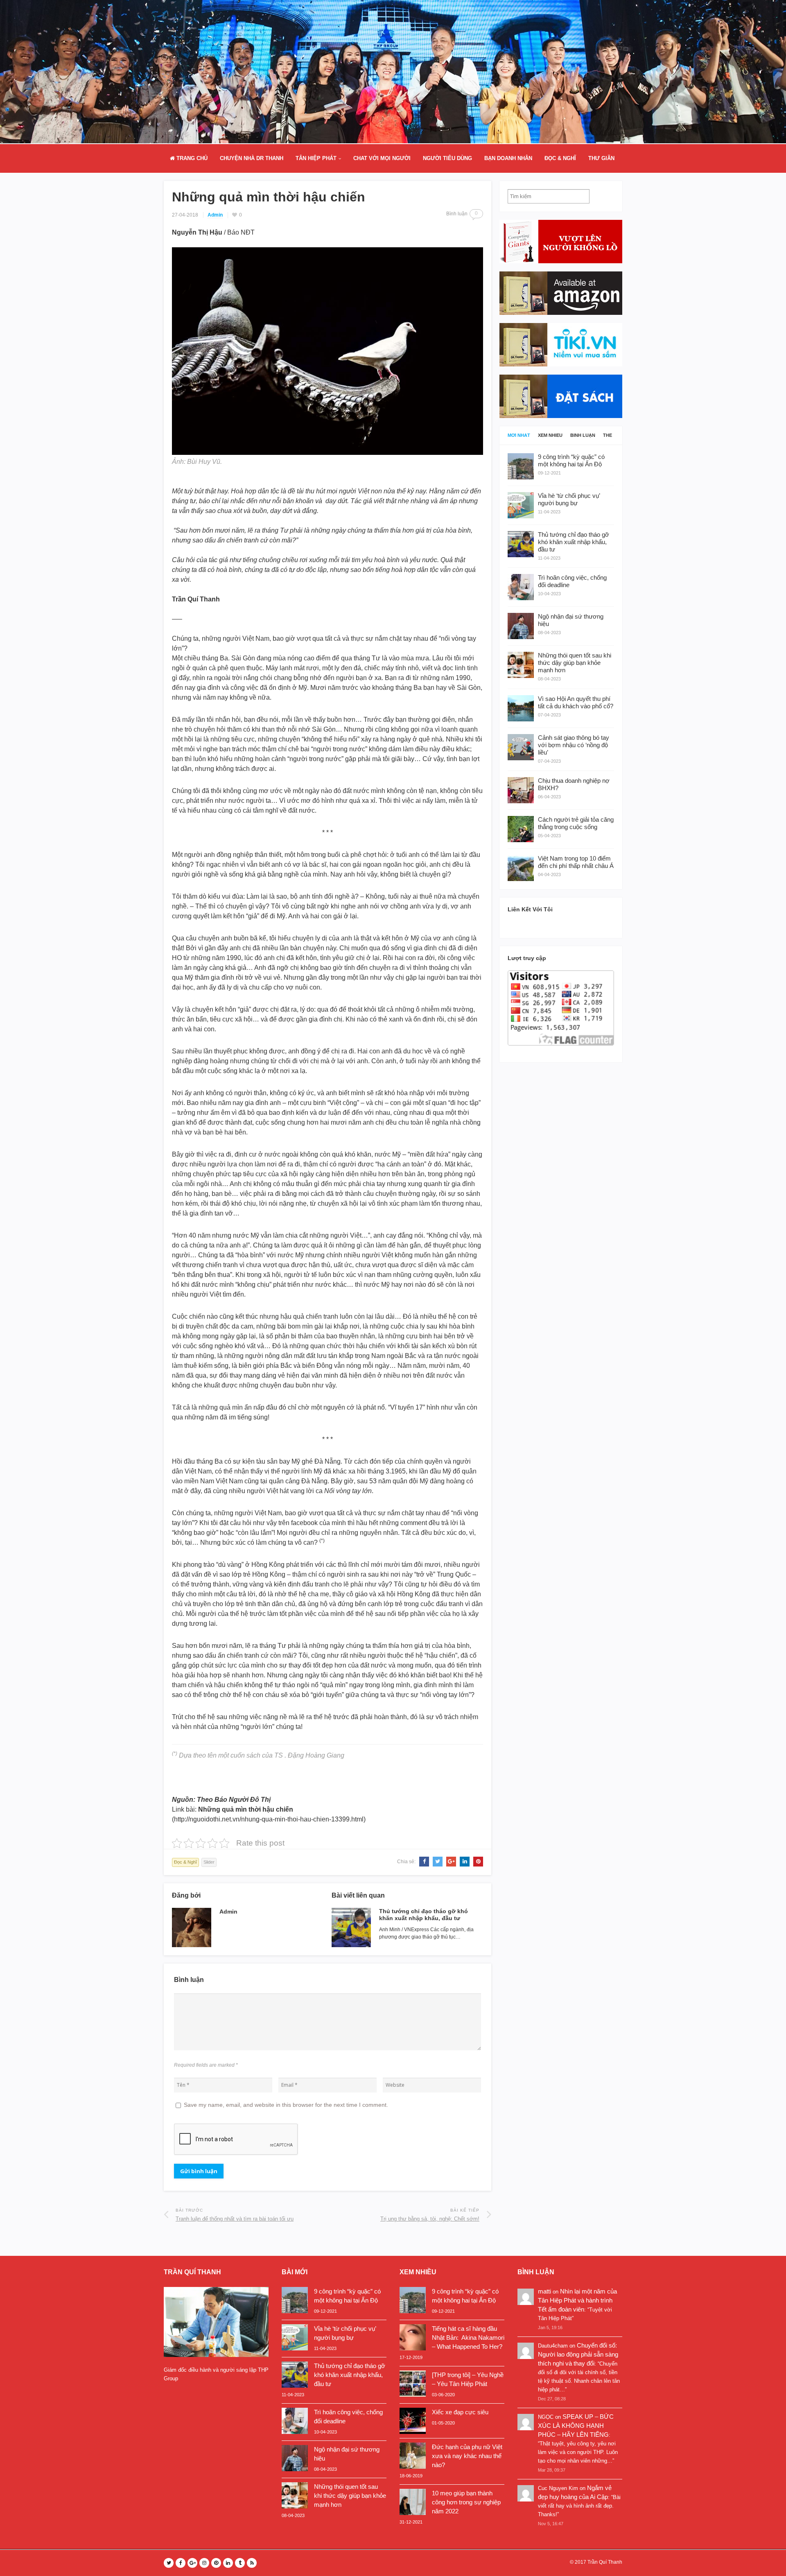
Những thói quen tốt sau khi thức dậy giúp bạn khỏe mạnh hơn (350, 2496)
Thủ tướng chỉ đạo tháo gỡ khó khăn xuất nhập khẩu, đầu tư (423, 1915)
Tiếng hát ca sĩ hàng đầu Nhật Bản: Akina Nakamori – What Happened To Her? (468, 2338)
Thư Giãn (601, 158)
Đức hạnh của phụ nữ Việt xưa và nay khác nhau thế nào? (467, 2456)
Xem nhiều (550, 435)
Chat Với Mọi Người (382, 158)
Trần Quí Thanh (605, 2562)
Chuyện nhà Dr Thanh (252, 158)
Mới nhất (519, 435)
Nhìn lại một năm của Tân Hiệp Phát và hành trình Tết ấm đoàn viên (577, 2300)
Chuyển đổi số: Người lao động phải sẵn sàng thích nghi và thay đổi (578, 2354)
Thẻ (608, 435)
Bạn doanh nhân (508, 158)
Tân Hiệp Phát (316, 158)
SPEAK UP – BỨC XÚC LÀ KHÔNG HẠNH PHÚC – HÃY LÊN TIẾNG (576, 2426)
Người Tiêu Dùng (447, 158)
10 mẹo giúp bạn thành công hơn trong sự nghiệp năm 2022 (466, 2502)
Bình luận (583, 435)
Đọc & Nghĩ (560, 158)
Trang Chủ (191, 158)
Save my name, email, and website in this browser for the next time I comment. (286, 2105)
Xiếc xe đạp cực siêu (460, 2412)
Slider (209, 1862)
